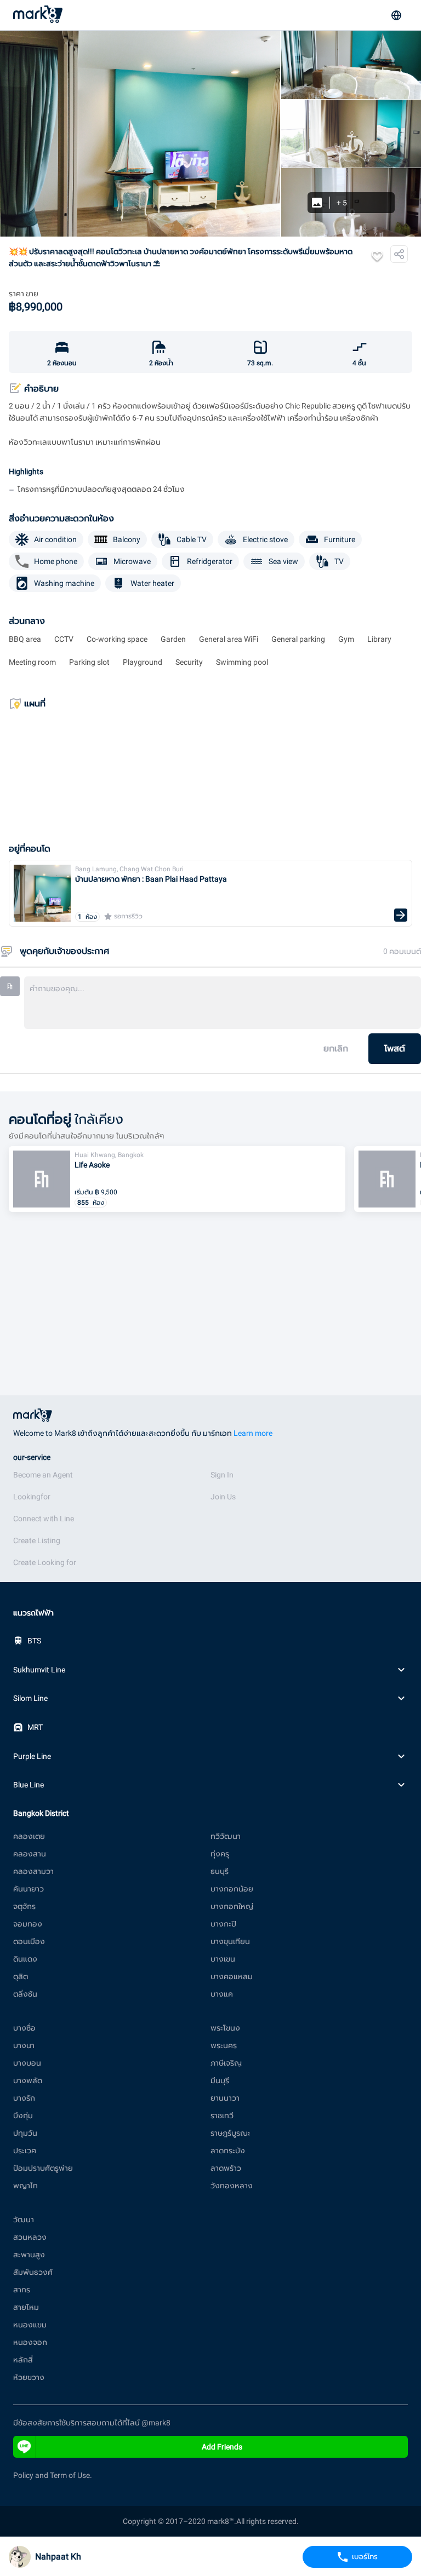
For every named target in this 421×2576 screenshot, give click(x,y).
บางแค (222, 1994)
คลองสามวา (33, 1871)
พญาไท (25, 2186)
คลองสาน (30, 1854)
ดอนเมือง (29, 1941)
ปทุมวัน (25, 2133)
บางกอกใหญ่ (232, 1906)
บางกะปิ (223, 1924)
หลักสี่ (23, 2360)
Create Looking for (45, 1562)
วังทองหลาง (232, 2186)
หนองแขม (30, 2325)
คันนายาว (29, 1889)
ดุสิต (21, 1976)
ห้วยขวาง (29, 2377)
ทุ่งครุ (220, 1854)
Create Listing (37, 1540)
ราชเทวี (222, 2115)
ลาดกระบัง (228, 2150)
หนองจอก (30, 2342)
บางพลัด (28, 2080)
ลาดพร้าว (226, 2168)
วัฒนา (24, 2219)
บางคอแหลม (232, 1976)
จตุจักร (24, 1906)
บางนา (24, 2045)
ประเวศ (25, 2150)
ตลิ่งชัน (25, 1994)
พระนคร (224, 2045)
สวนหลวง (30, 2237)
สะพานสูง (29, 2255)
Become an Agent (43, 1475)
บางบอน (27, 2063)
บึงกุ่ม (23, 2115)
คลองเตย (29, 1836)
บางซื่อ (24, 2028)
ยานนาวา (225, 2098)
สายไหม (26, 2307)
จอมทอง (28, 1924)
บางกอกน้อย (232, 1889)
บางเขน (223, 1959)
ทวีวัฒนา (226, 1836)
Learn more (253, 1433)
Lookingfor (32, 1497)
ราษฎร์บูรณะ (231, 2133)
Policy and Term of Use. (53, 2475)
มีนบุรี (220, 2080)
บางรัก (24, 2098)
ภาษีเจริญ (226, 2063)
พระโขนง (225, 2028)
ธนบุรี (220, 1871)
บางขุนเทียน (230, 1941)
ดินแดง (25, 1959)
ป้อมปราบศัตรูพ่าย (43, 2168)
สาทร (22, 2290)
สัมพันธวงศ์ (33, 2272)
